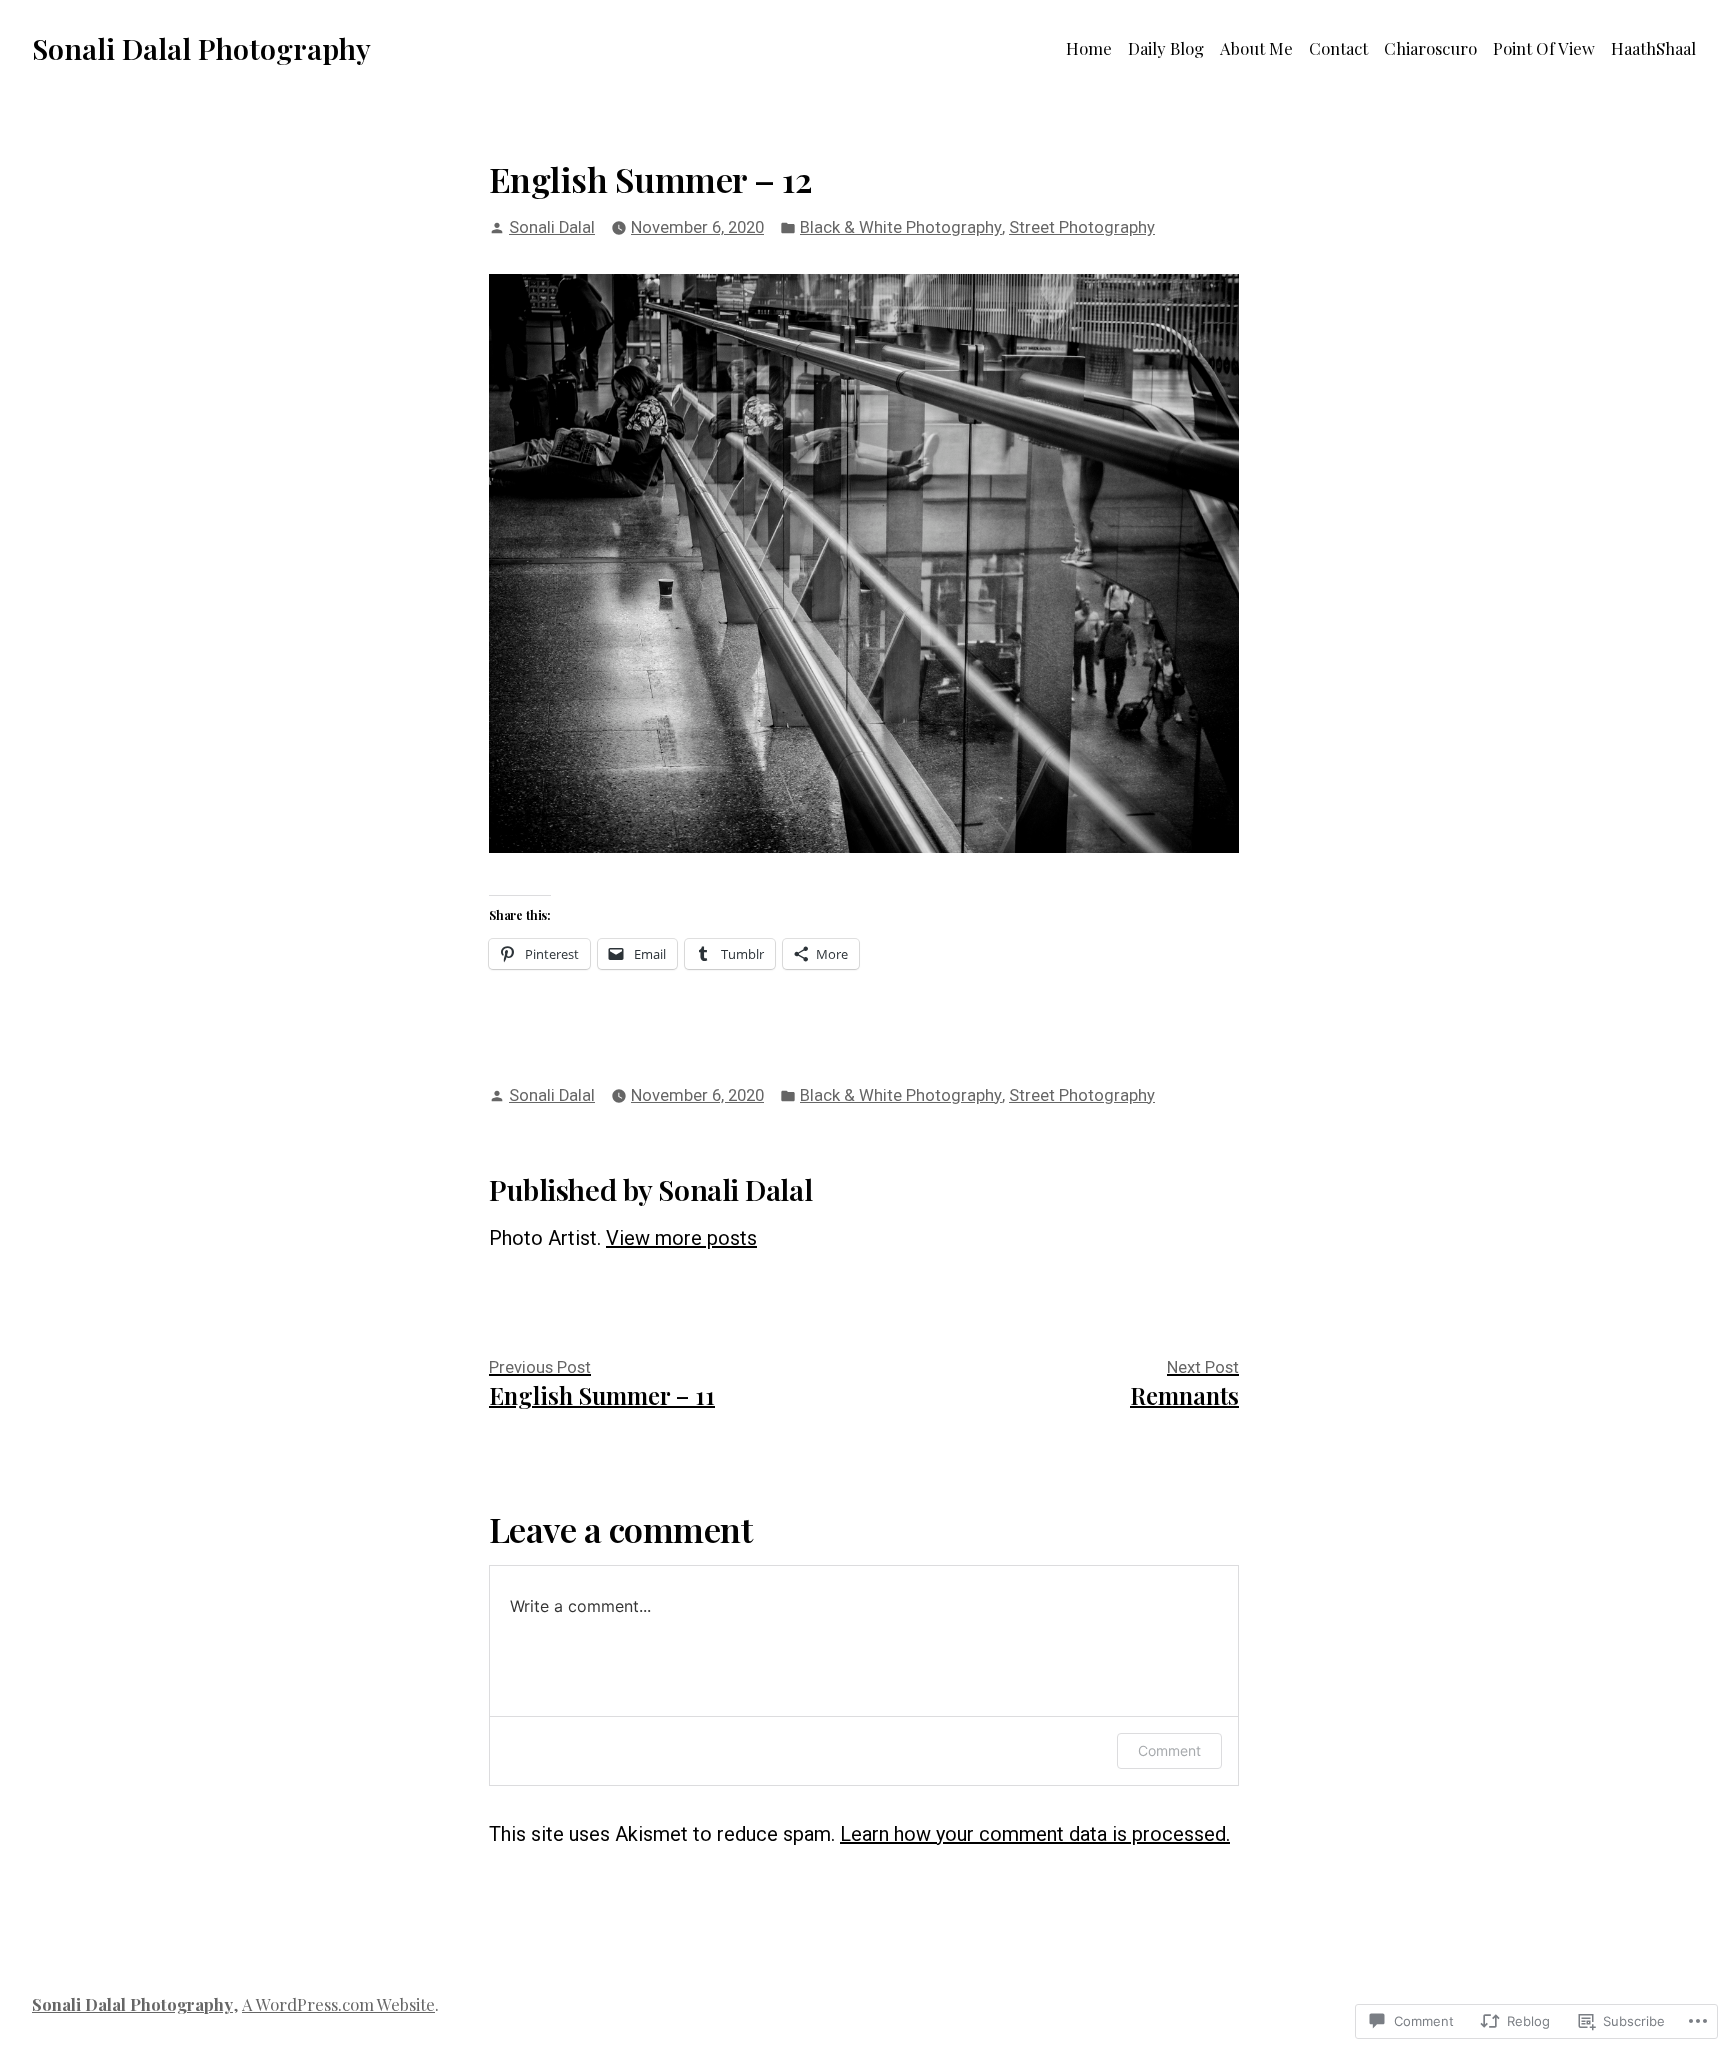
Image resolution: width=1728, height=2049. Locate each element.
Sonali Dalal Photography (201, 48)
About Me (1256, 48)
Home (1089, 48)
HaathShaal (1653, 48)
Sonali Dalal (552, 227)
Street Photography (1082, 227)
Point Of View (1544, 48)
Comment (1169, 1750)
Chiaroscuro (1430, 48)
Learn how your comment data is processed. (1035, 1834)
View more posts (681, 1238)
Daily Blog (1166, 48)
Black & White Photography (901, 227)
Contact (1338, 48)
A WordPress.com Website (338, 2004)
